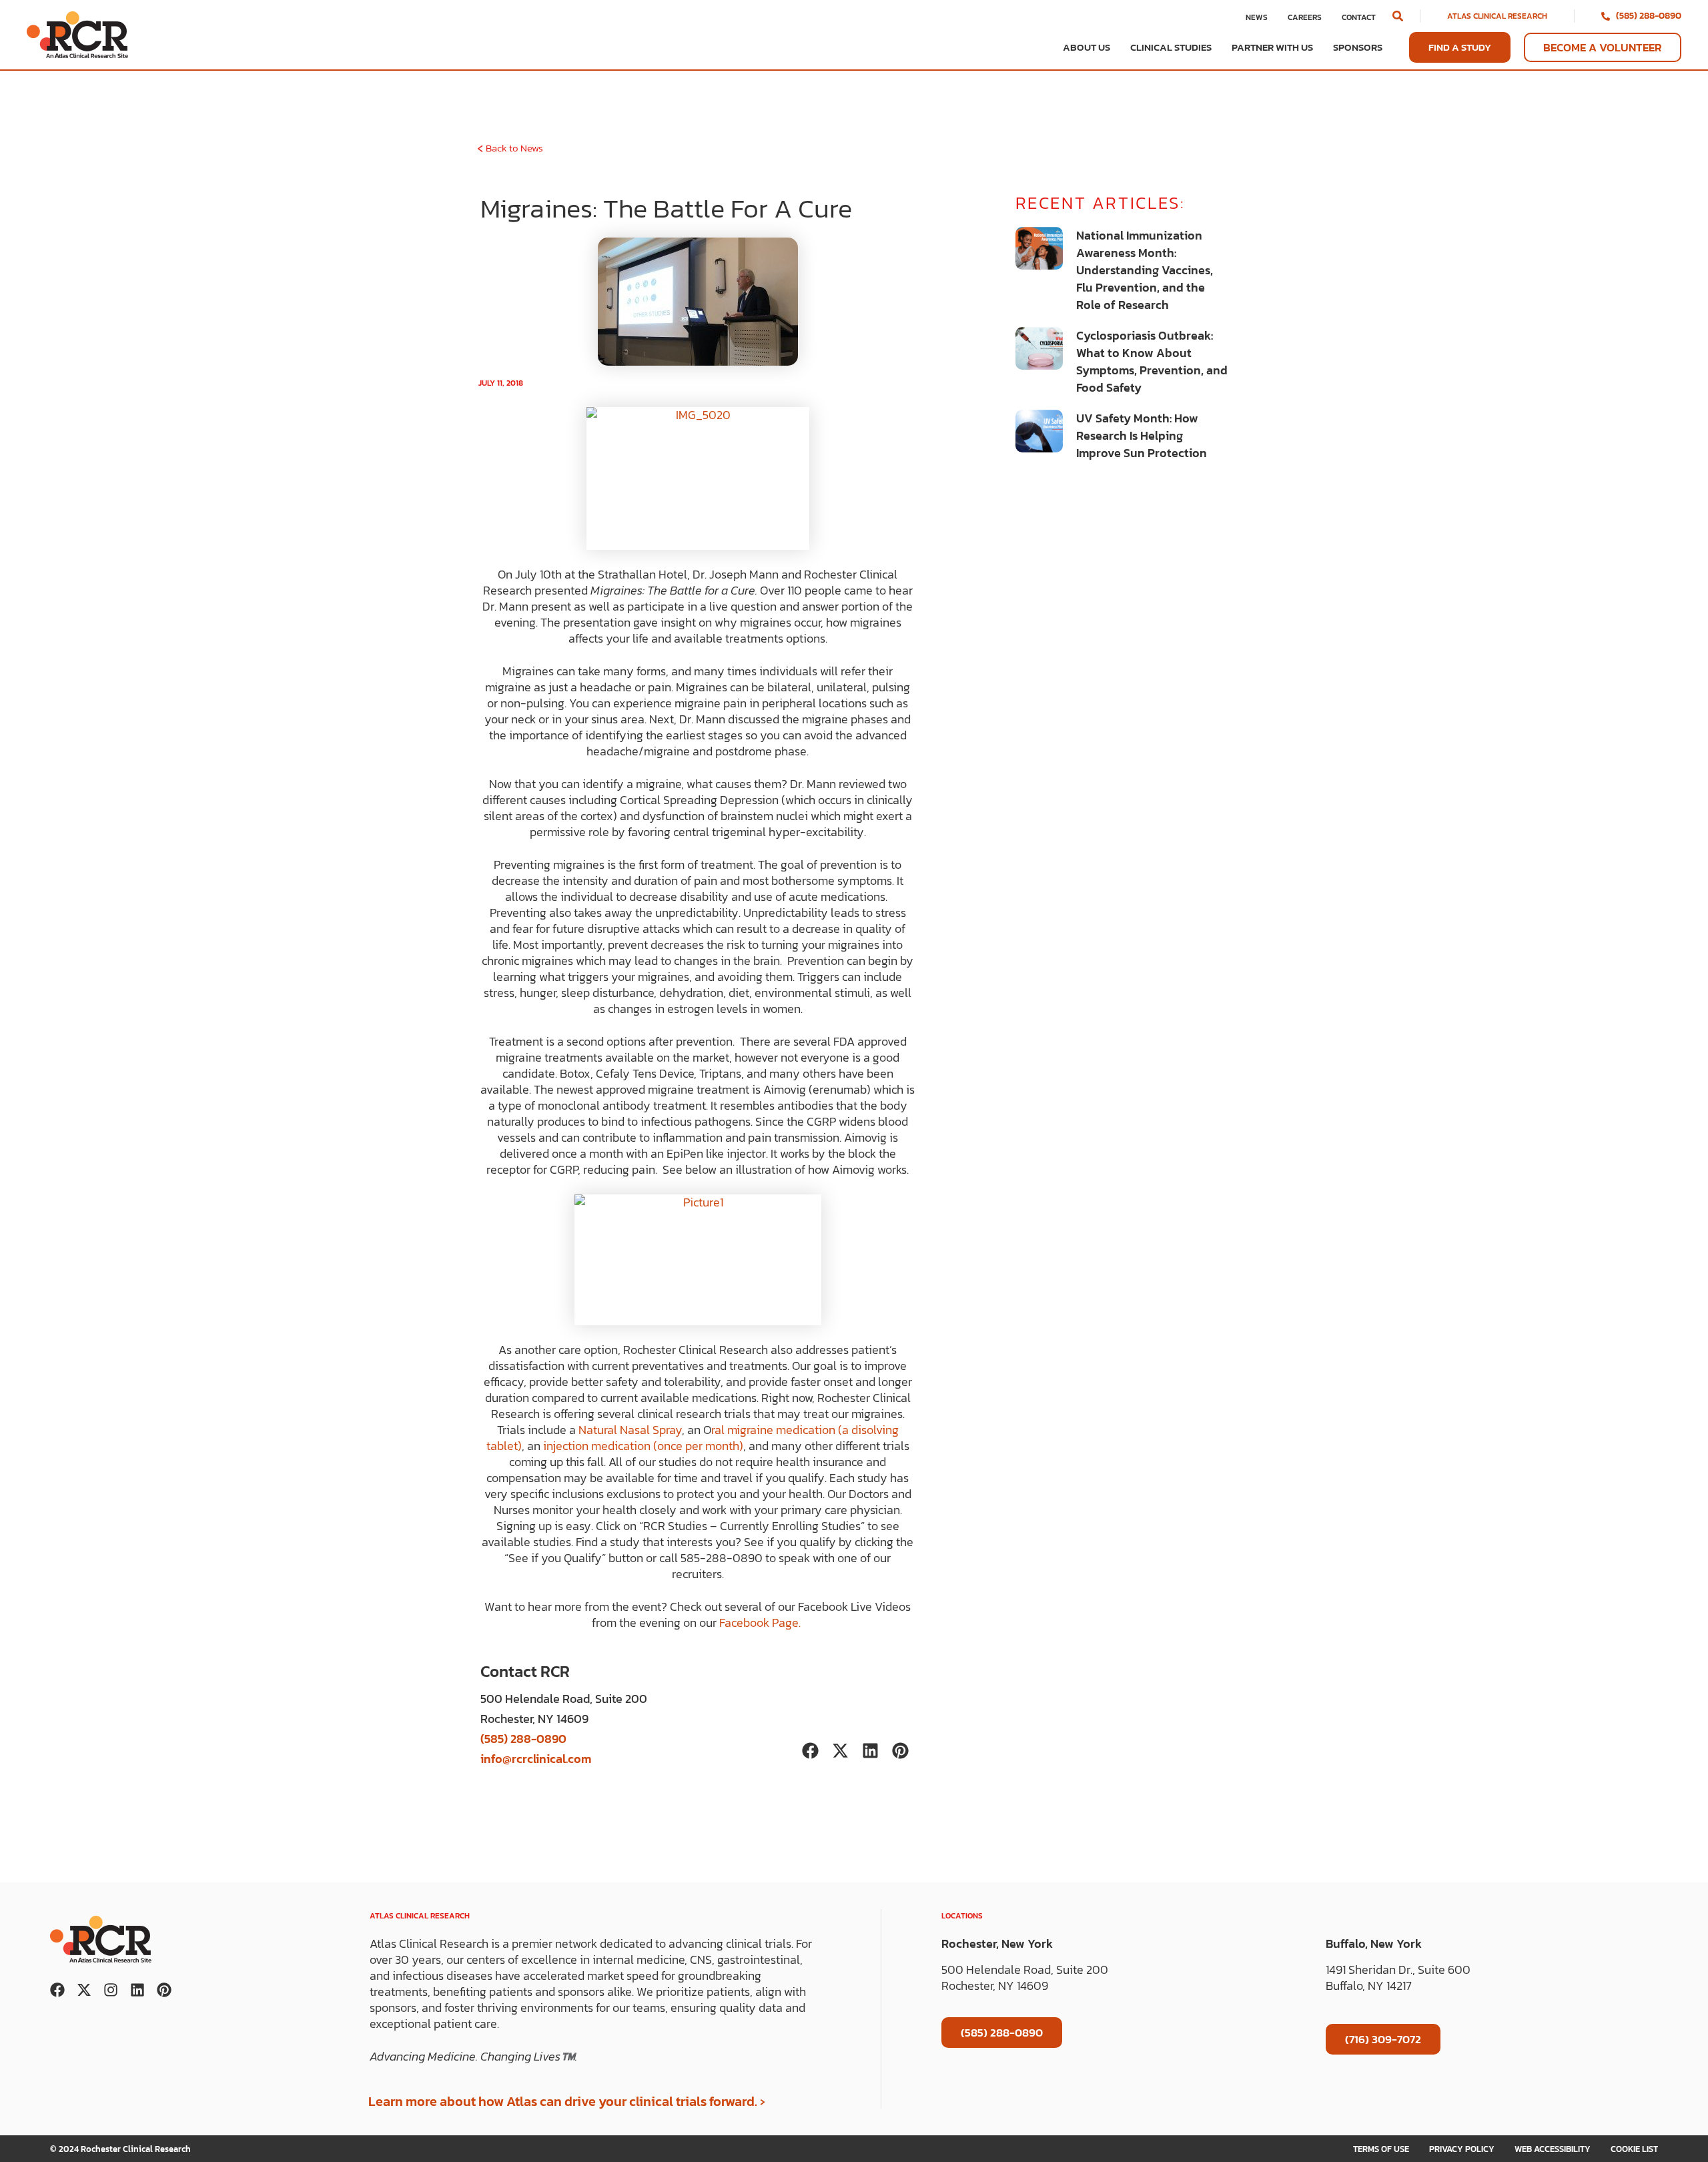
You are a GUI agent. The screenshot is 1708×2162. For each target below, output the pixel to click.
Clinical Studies (1171, 47)
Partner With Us (1272, 47)
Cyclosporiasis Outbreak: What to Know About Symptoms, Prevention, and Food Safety (1152, 361)
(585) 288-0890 (1649, 16)
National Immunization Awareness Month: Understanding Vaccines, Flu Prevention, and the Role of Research (1145, 270)
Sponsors (1358, 47)
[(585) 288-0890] (1606, 16)
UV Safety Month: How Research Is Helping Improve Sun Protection (1142, 435)
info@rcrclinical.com (536, 1759)
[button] (1398, 16)
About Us (1087, 47)
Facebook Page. (761, 1623)
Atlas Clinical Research (1497, 16)
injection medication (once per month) (643, 1446)
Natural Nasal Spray (630, 1430)
